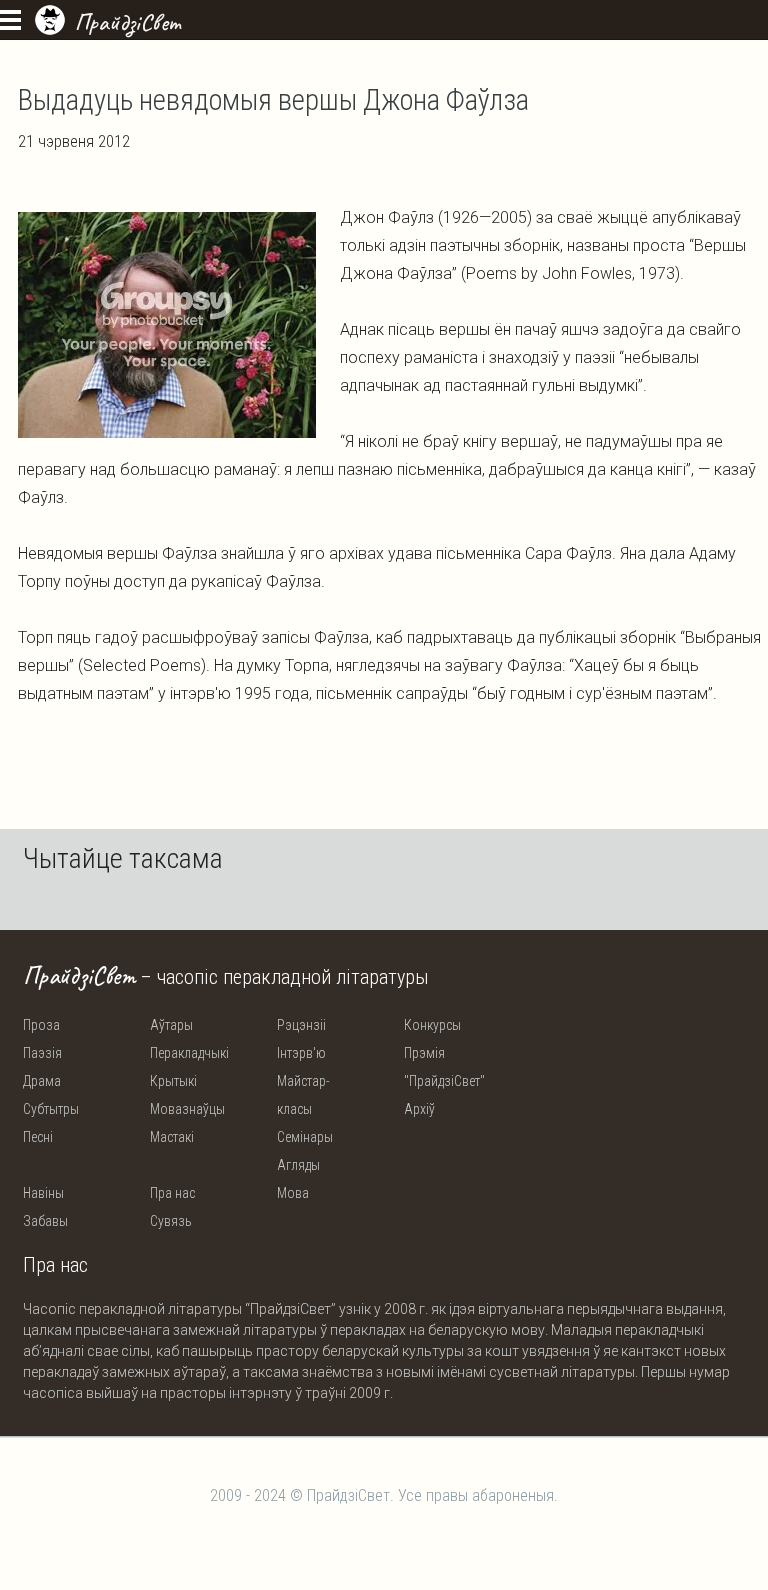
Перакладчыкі (189, 1053)
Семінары (305, 1137)
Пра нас (172, 1193)
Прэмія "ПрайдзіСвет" (444, 1067)
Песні (38, 1137)
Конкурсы (432, 1025)
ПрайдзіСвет (127, 22)
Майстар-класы (303, 1095)
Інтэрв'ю (301, 1053)
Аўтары (171, 1025)
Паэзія (42, 1053)
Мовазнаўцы (187, 1109)
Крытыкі (173, 1081)
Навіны (43, 1193)
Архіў (419, 1109)
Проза (41, 1025)
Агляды (298, 1165)
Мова (293, 1193)
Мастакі (172, 1137)
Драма (42, 1081)
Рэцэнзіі (301, 1025)
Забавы (45, 1221)
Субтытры (51, 1109)
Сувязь (171, 1221)
